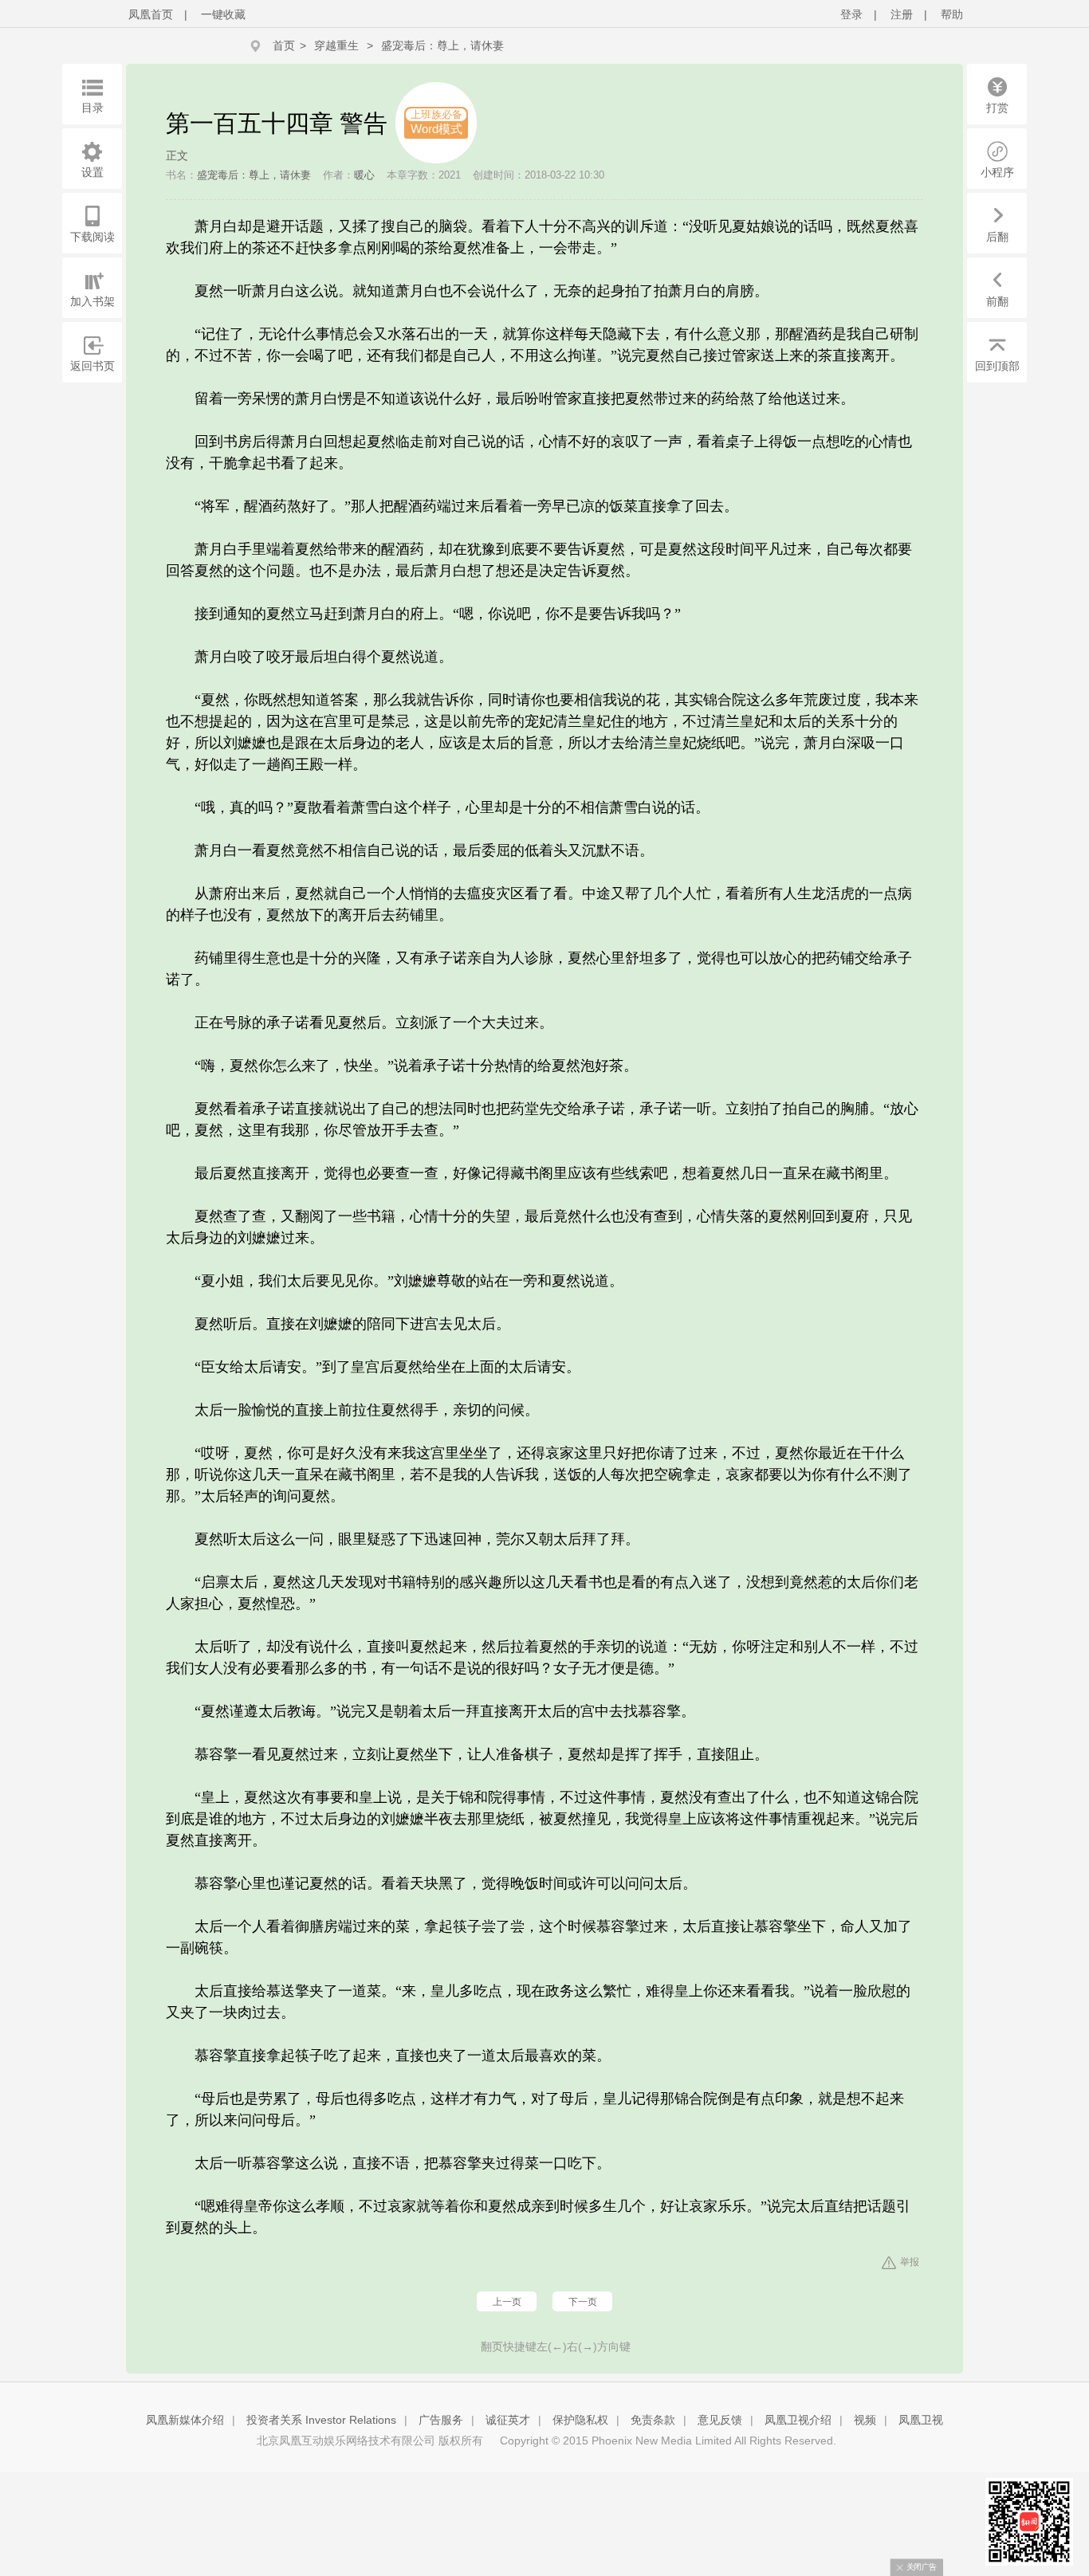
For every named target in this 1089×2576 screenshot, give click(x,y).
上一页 (507, 2302)
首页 (284, 45)
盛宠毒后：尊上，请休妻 (442, 45)
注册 (902, 14)
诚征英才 (508, 2420)
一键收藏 (223, 14)
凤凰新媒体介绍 (185, 2420)
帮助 (952, 14)
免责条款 (653, 2420)
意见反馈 (720, 2420)
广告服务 (441, 2420)
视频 (865, 2420)
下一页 (583, 2302)
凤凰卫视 (921, 2420)
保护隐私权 (580, 2420)
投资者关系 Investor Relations (321, 2420)
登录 (851, 14)
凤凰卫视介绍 (798, 2420)
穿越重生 (336, 45)
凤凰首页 (151, 14)
